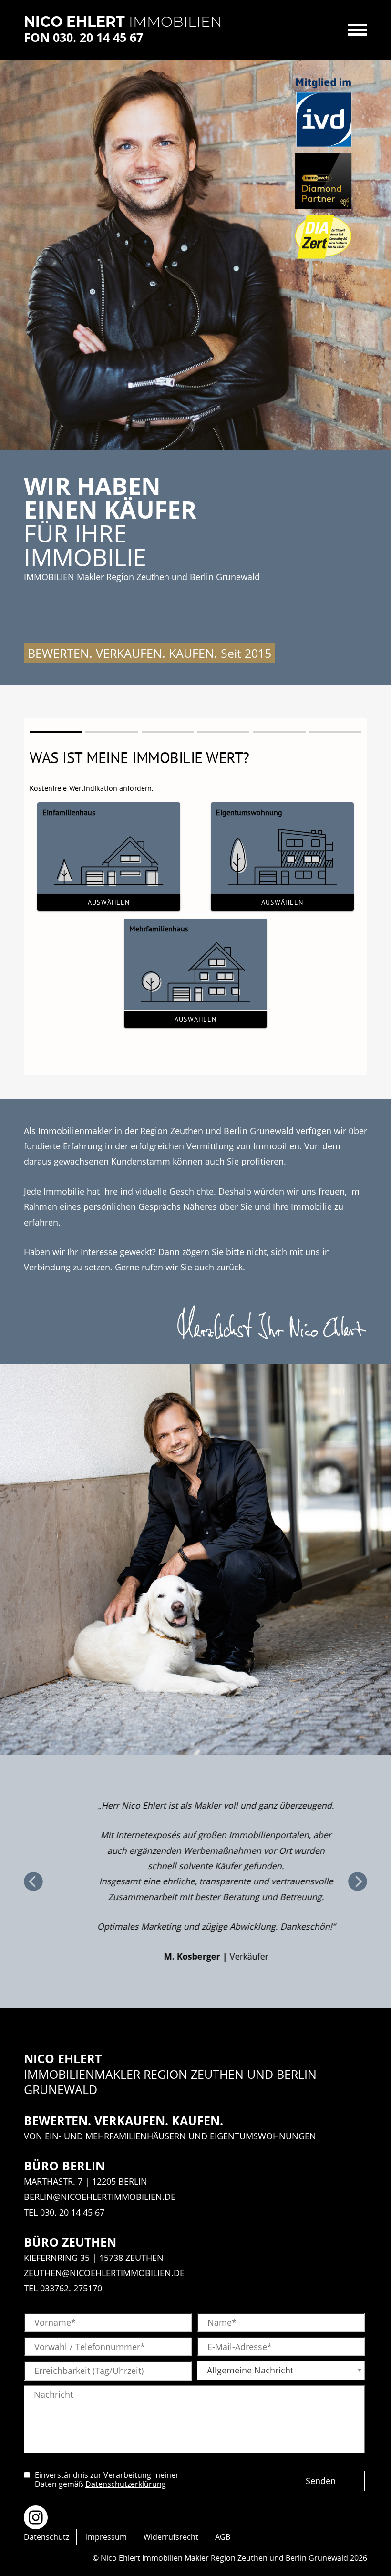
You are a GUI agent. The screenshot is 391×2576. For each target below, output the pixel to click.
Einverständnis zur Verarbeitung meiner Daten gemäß (107, 2480)
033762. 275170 (71, 2288)
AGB (223, 2537)
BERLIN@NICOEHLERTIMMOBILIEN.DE (100, 2197)
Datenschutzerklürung (126, 2484)
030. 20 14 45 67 (72, 2212)
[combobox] (281, 2371)
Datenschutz (46, 2537)
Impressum (106, 2537)
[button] (33, 1881)
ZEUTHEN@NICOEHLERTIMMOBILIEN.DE (104, 2273)
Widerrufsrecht (171, 2537)
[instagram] (36, 2517)
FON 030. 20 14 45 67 (83, 37)
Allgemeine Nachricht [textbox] (250, 2370)
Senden (321, 2481)
